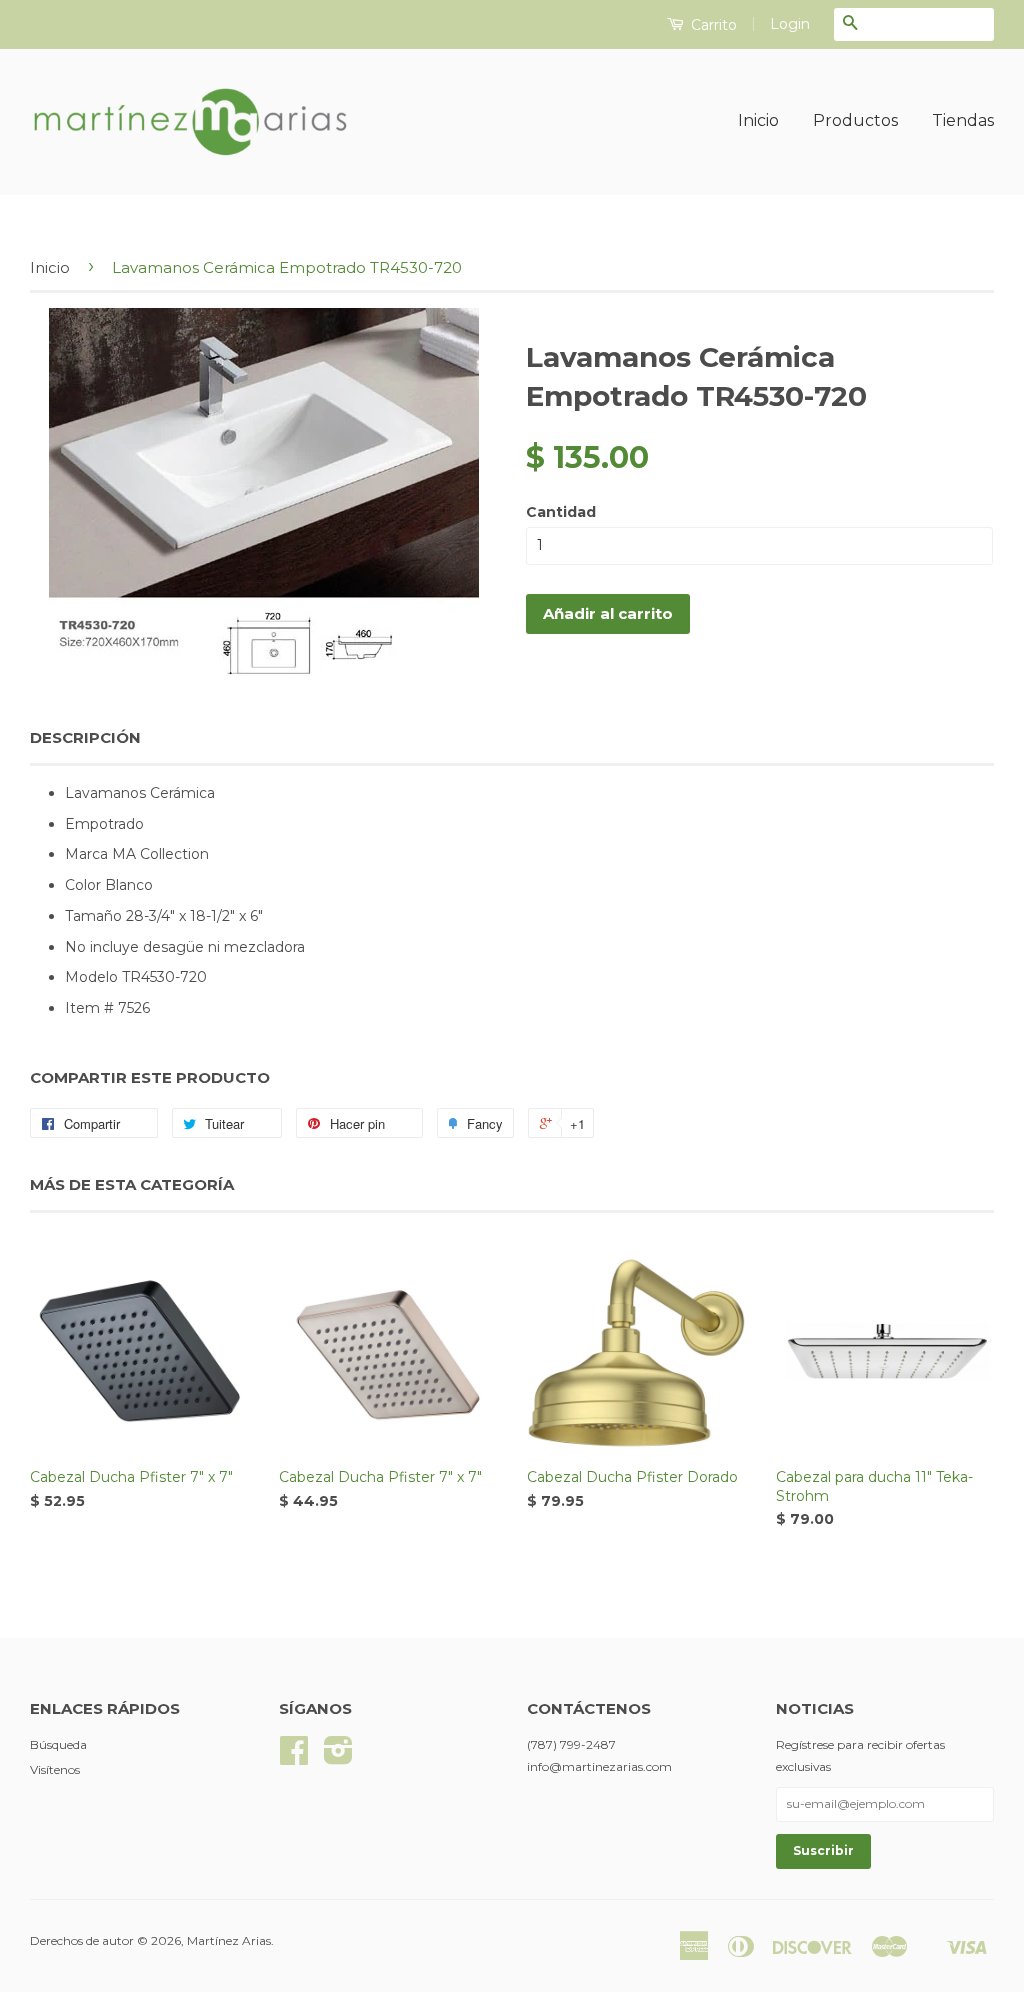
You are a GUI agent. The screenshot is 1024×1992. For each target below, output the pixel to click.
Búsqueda (58, 1744)
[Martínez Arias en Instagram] (338, 1757)
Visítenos (55, 1769)
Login (790, 24)
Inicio (758, 120)
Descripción (85, 737)
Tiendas (963, 120)
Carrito (712, 25)
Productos (855, 120)
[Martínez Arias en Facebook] (294, 1757)
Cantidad (561, 512)
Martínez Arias (229, 1940)
